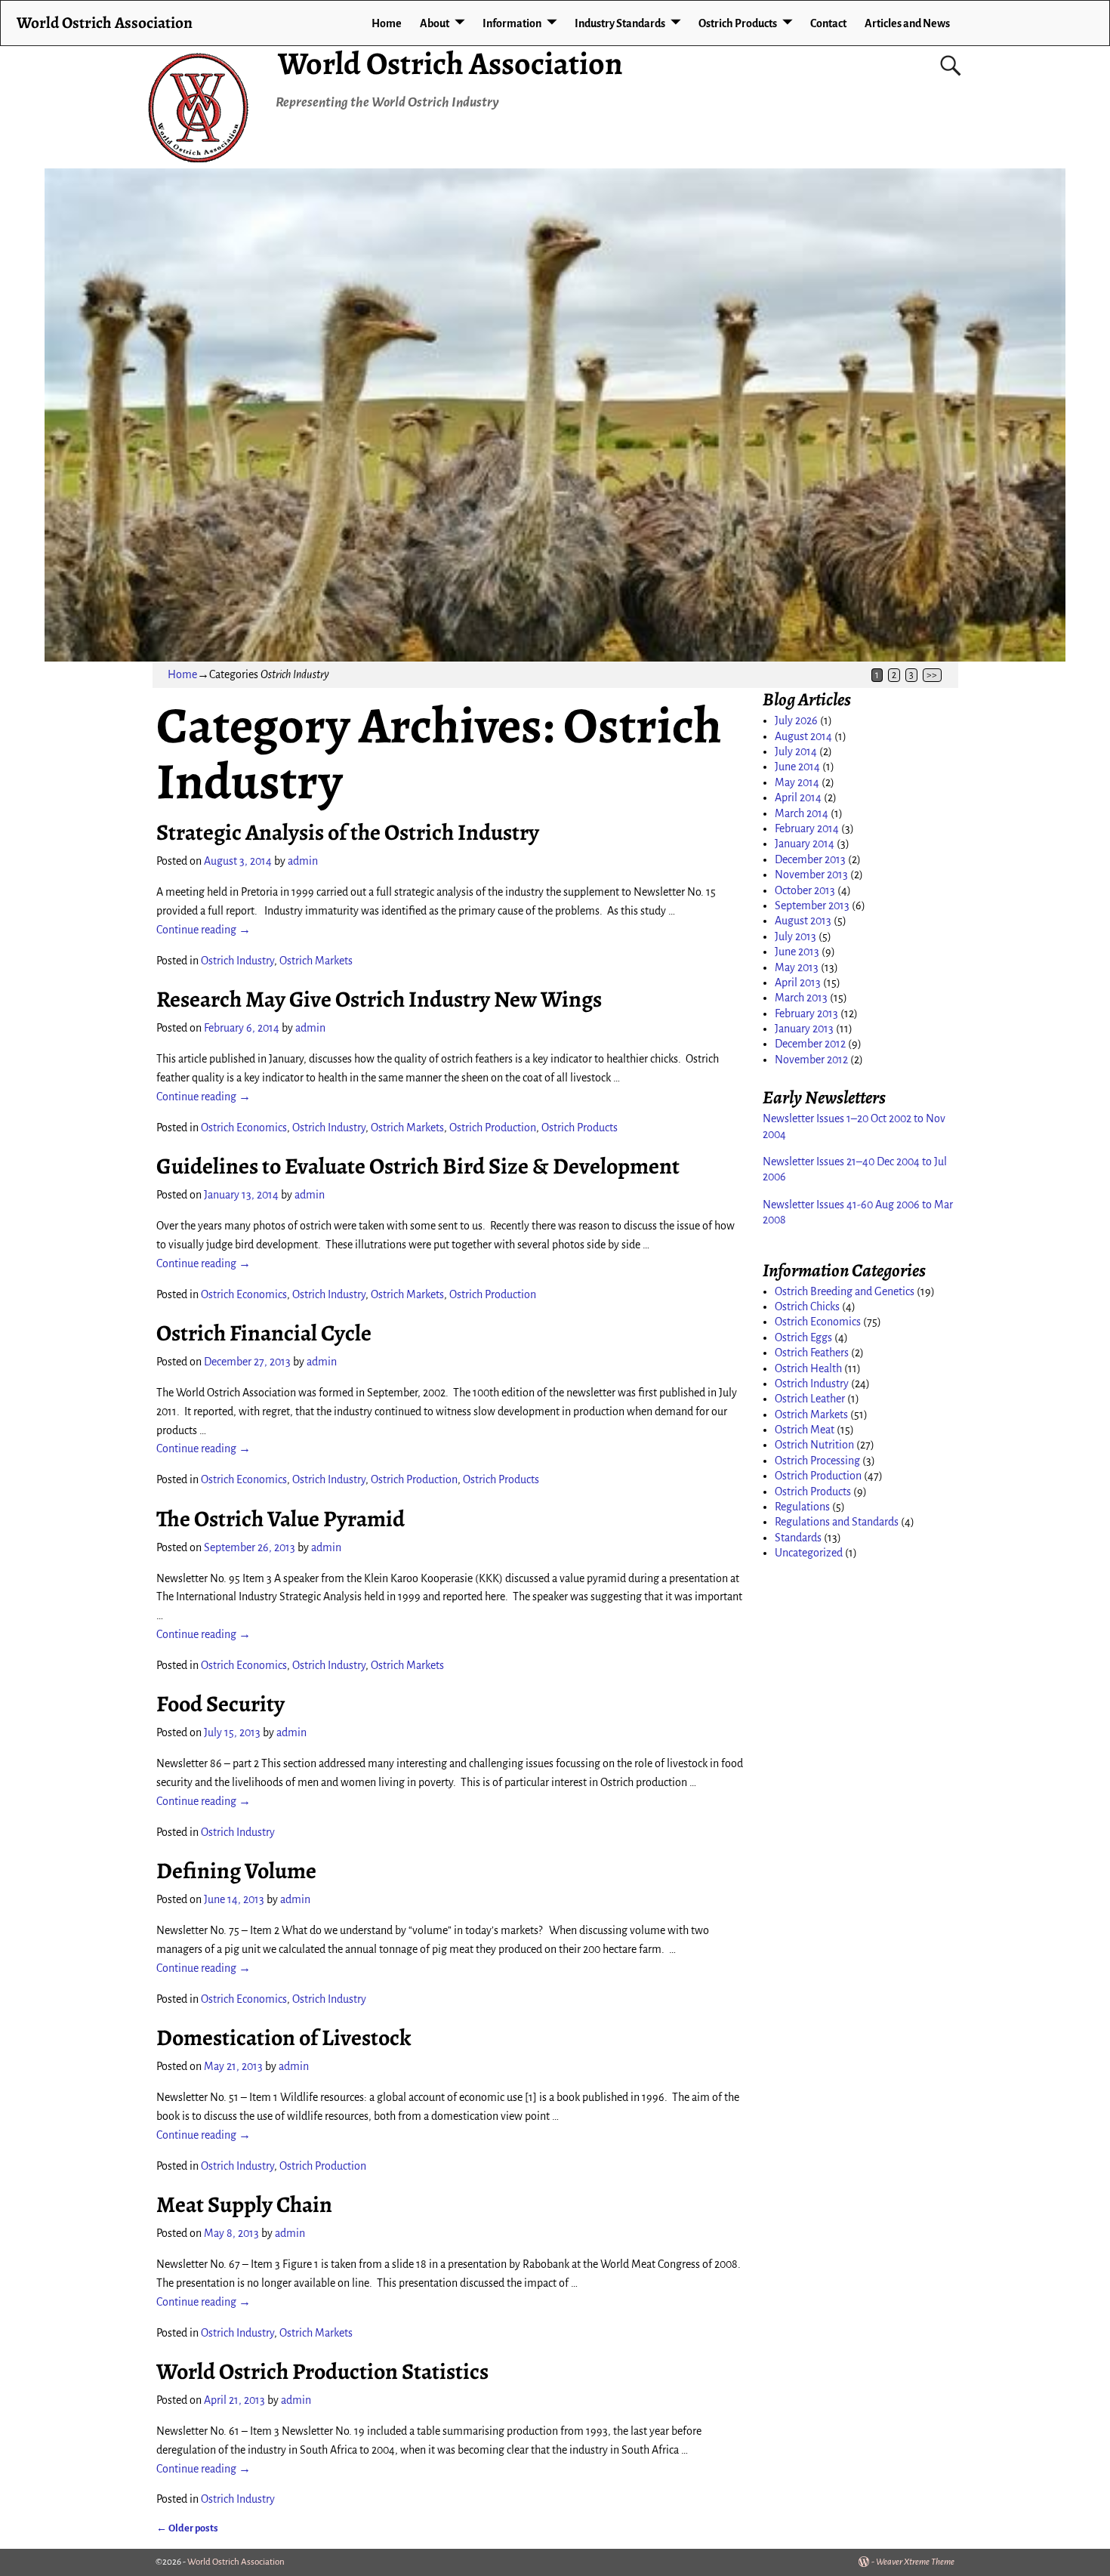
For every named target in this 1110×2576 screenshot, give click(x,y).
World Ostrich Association (450, 63)
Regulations (802, 1507)
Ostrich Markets (316, 961)
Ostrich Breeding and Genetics (845, 1291)
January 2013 (804, 1029)
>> (932, 675)
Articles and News (907, 23)
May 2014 (797, 782)
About (435, 23)
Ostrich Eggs (803, 1337)
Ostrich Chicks (807, 1307)
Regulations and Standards (837, 1522)
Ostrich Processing (817, 1461)
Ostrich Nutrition (814, 1445)
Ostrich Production (493, 1128)
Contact (828, 23)
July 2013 (795, 936)
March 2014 (802, 813)
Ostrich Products (738, 23)
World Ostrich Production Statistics (322, 2371)
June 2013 (797, 952)
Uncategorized (809, 1553)
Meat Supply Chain (244, 2204)
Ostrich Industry (237, 961)
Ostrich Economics (244, 1128)
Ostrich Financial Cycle (264, 1333)
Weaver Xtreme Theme (915, 2562)
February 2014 (807, 828)
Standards (798, 1538)
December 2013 (810, 859)
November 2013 (811, 875)
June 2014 (797, 767)
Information (512, 23)
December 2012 (810, 1044)
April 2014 (798, 797)
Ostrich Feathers (812, 1353)
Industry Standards (620, 23)
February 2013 (806, 1013)
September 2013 (812, 905)
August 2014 (803, 736)
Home (387, 23)
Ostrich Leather (810, 1399)
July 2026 (796, 720)
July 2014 (796, 751)
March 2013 (801, 998)
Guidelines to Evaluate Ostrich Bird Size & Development (418, 1166)
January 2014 (805, 844)
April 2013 (798, 983)
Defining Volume (236, 1871)
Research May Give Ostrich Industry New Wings (379, 999)
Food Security (220, 1704)
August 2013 (803, 921)
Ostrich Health (808, 1368)
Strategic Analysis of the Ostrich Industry (348, 832)
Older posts (187, 2528)
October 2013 (805, 890)
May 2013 (797, 967)
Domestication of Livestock (284, 2038)
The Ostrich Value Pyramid (281, 1519)
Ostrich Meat (805, 1430)
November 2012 (811, 1060)
